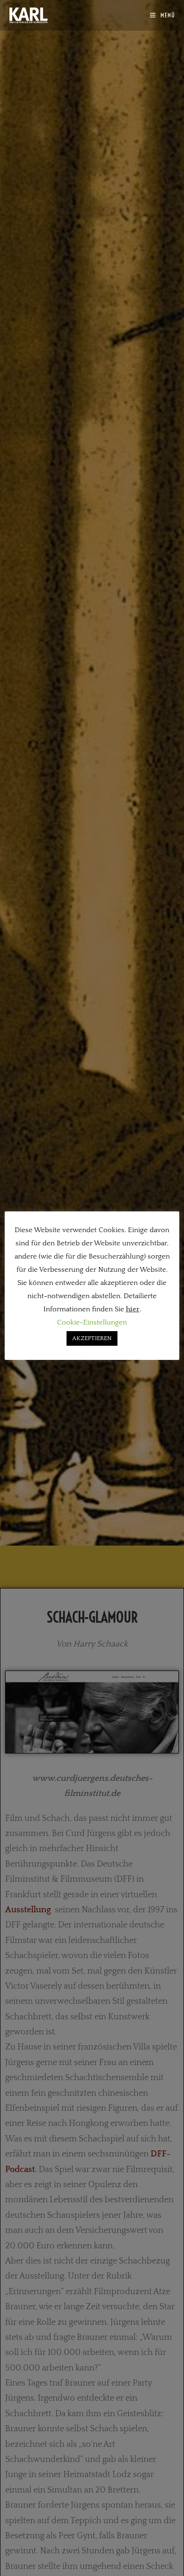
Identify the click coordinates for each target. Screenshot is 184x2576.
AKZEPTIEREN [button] (92, 1338)
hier (133, 1309)
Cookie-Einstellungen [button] (92, 1322)
